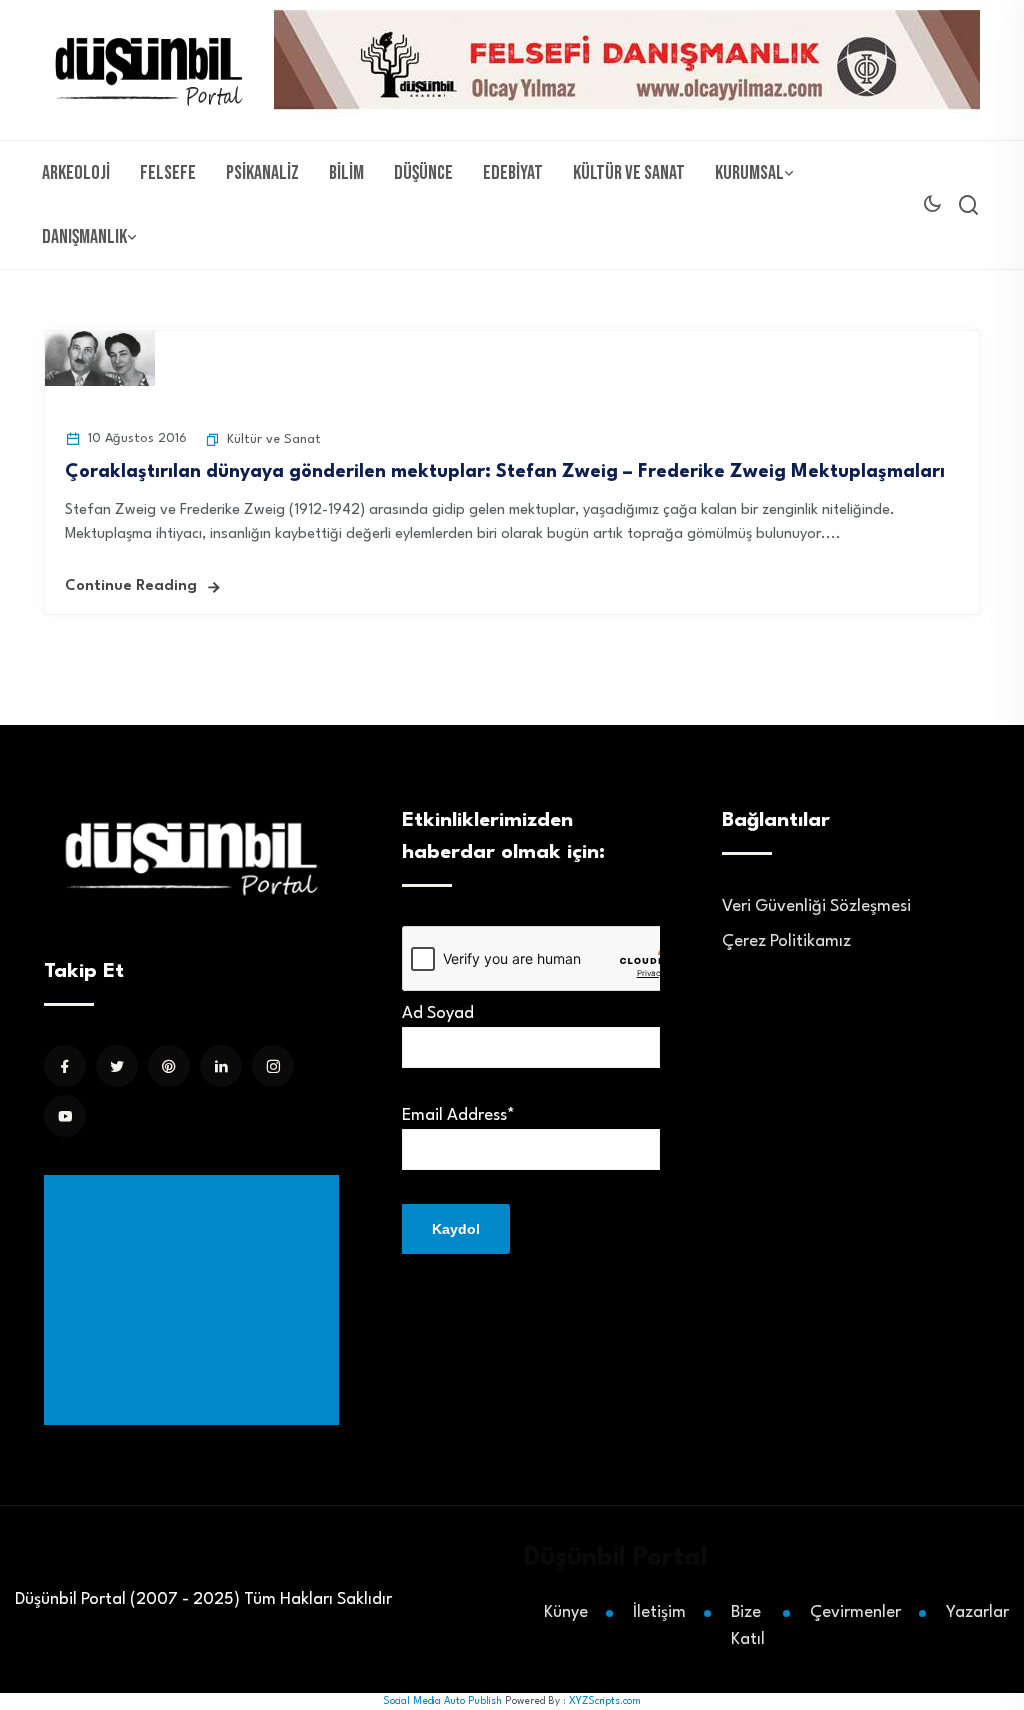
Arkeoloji (76, 173)
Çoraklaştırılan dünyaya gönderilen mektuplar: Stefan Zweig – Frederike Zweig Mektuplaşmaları (505, 472)
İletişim (659, 1612)
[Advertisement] (195, 1300)
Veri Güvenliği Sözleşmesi (816, 906)
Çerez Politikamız (786, 941)
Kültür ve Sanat (629, 173)
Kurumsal (749, 173)
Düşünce (423, 173)
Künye (566, 1612)
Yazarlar (977, 1612)
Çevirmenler (855, 1612)
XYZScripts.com (605, 1701)
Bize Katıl (748, 1626)
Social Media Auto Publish (442, 1701)
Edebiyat (513, 173)
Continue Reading (131, 586)
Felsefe (168, 173)
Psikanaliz (262, 173)
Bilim (346, 173)
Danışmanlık (84, 237)
